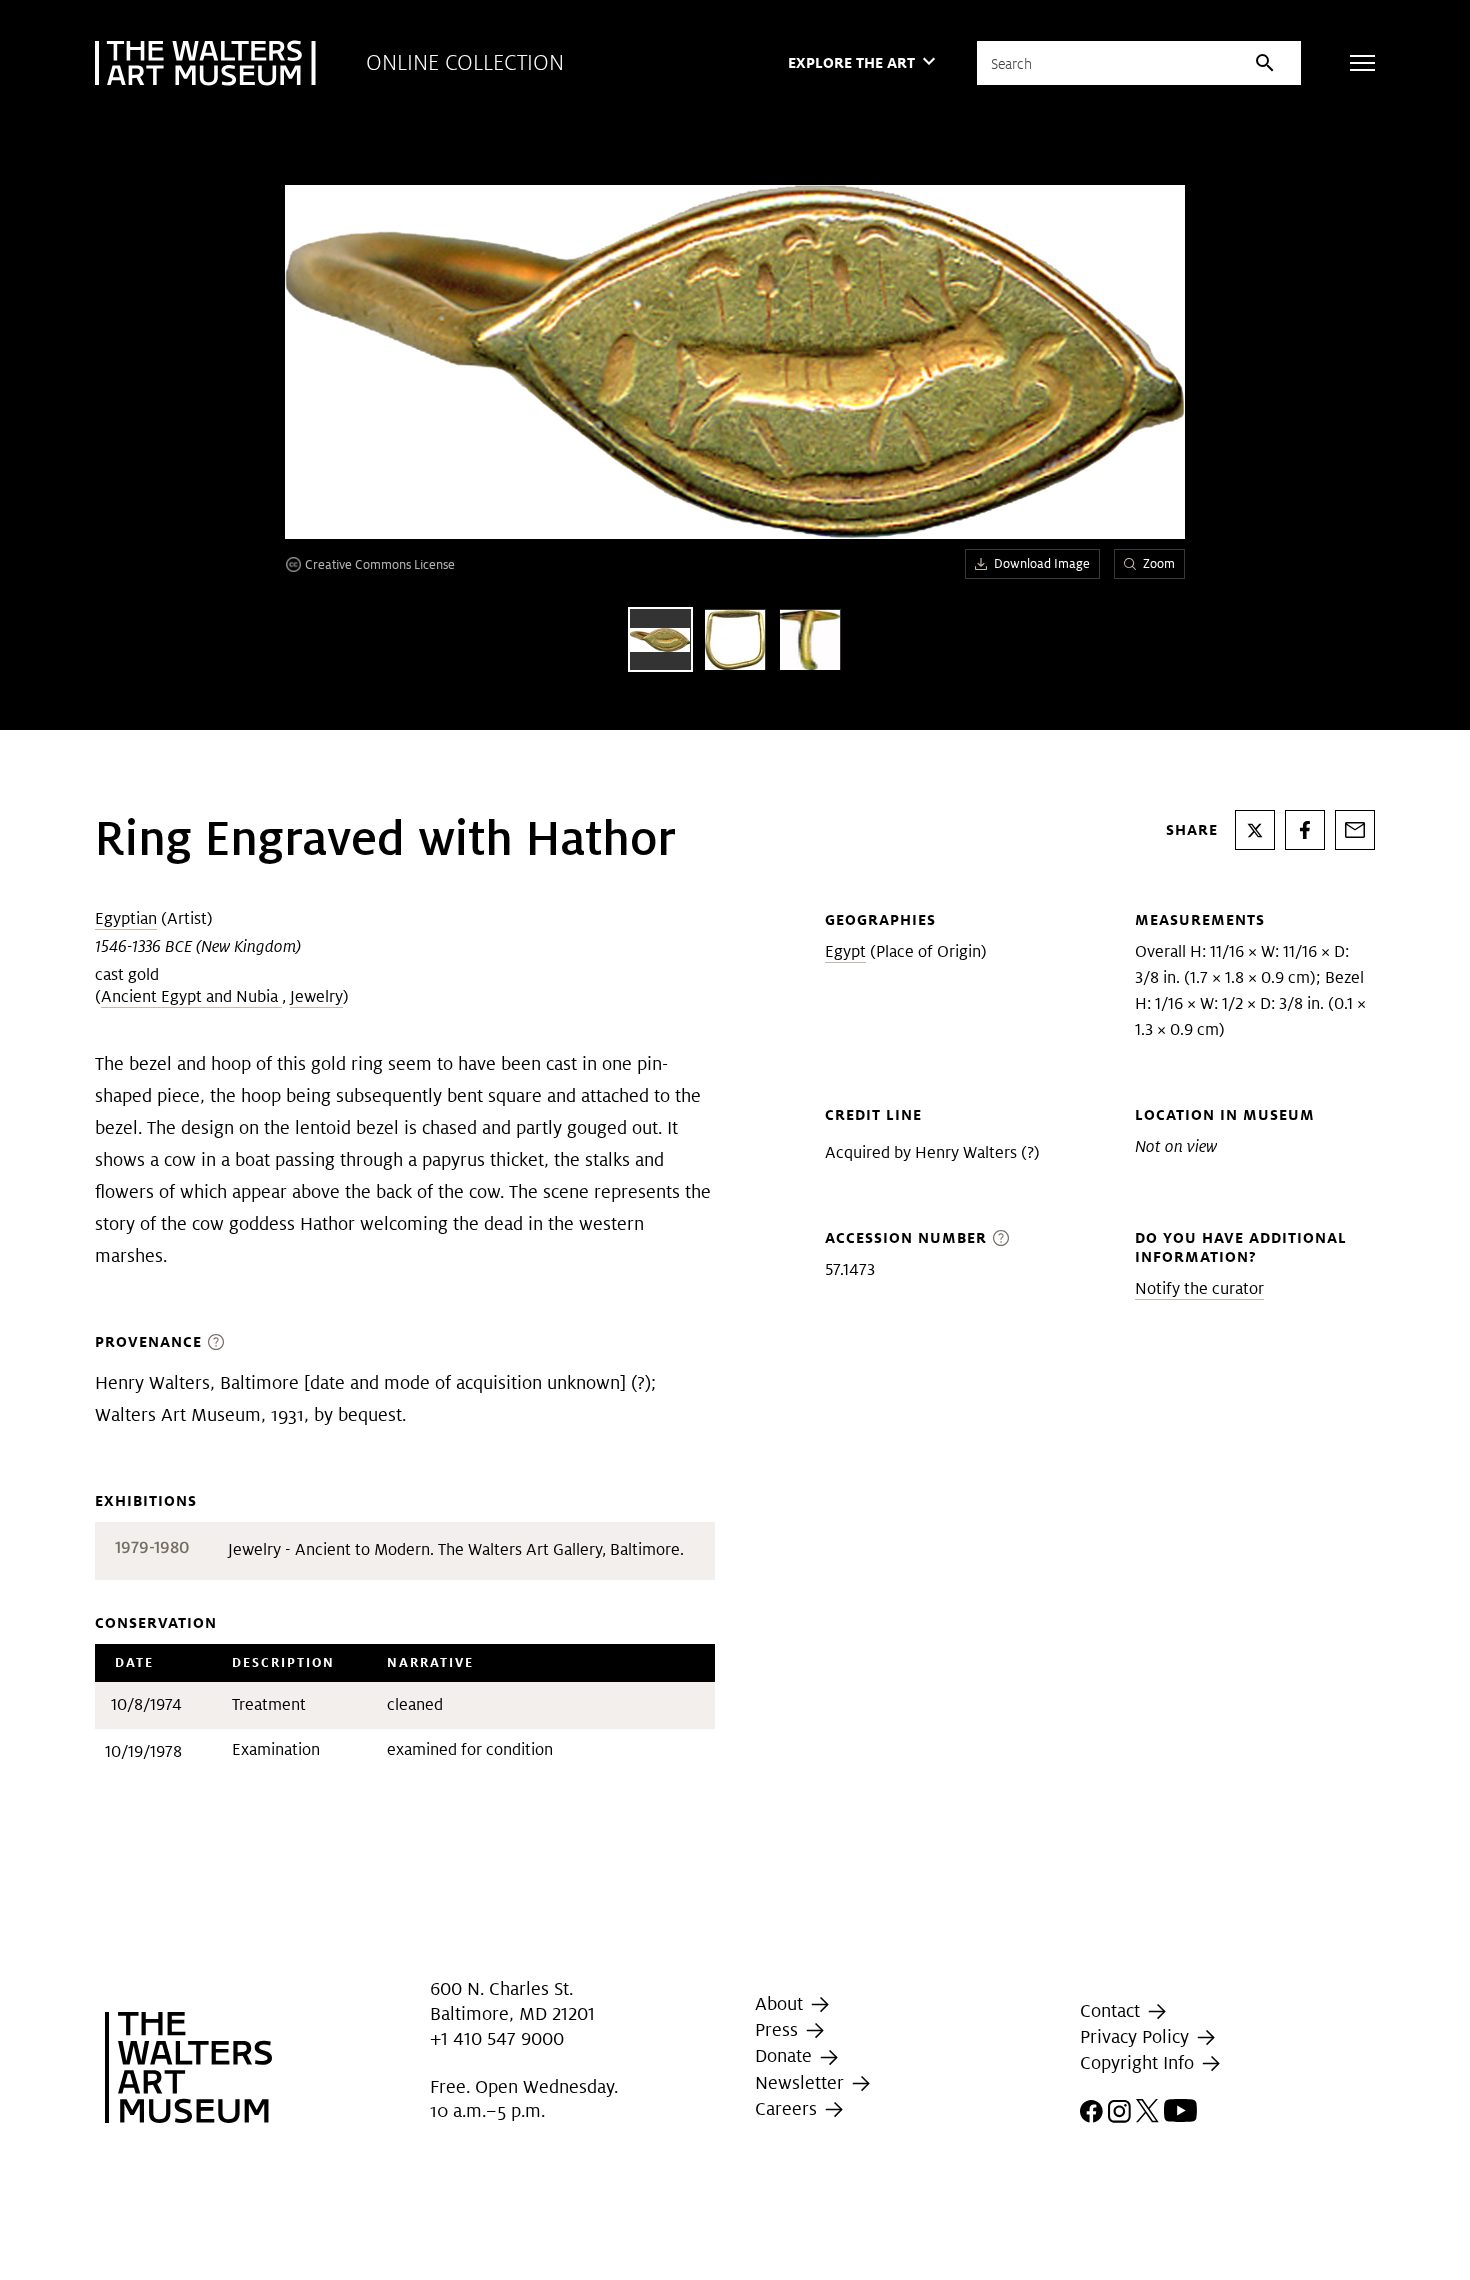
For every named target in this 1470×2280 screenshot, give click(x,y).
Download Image (1042, 563)
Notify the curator (1199, 1288)
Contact (1112, 2010)
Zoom (1159, 563)
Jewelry (316, 996)
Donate (786, 2055)
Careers (788, 2108)
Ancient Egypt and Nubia (191, 996)
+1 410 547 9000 (497, 2038)
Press (779, 2029)
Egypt (845, 951)
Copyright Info (1139, 2062)
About (781, 2003)
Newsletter (802, 2082)
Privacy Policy (1137, 2036)
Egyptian (126, 918)
